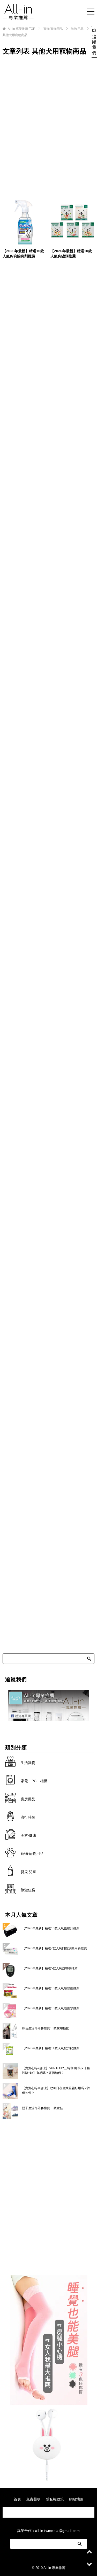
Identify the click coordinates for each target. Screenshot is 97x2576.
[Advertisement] (48, 126)
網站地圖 (76, 2499)
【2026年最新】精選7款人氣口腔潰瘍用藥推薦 (54, 1948)
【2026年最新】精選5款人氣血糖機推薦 (50, 1968)
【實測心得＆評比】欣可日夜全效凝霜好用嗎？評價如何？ (56, 2090)
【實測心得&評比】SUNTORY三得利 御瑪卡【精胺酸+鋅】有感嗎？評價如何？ (56, 2071)
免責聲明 (33, 2499)
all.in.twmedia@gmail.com (57, 2531)
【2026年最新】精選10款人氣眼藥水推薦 (51, 2008)
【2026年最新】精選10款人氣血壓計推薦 (51, 1928)
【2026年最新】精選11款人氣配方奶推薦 (51, 2048)
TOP (21, 29)
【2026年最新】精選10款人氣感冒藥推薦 (51, 1988)
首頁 (17, 2499)
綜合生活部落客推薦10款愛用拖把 (46, 2028)
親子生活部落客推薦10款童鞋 (42, 2108)
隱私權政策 (55, 2499)
